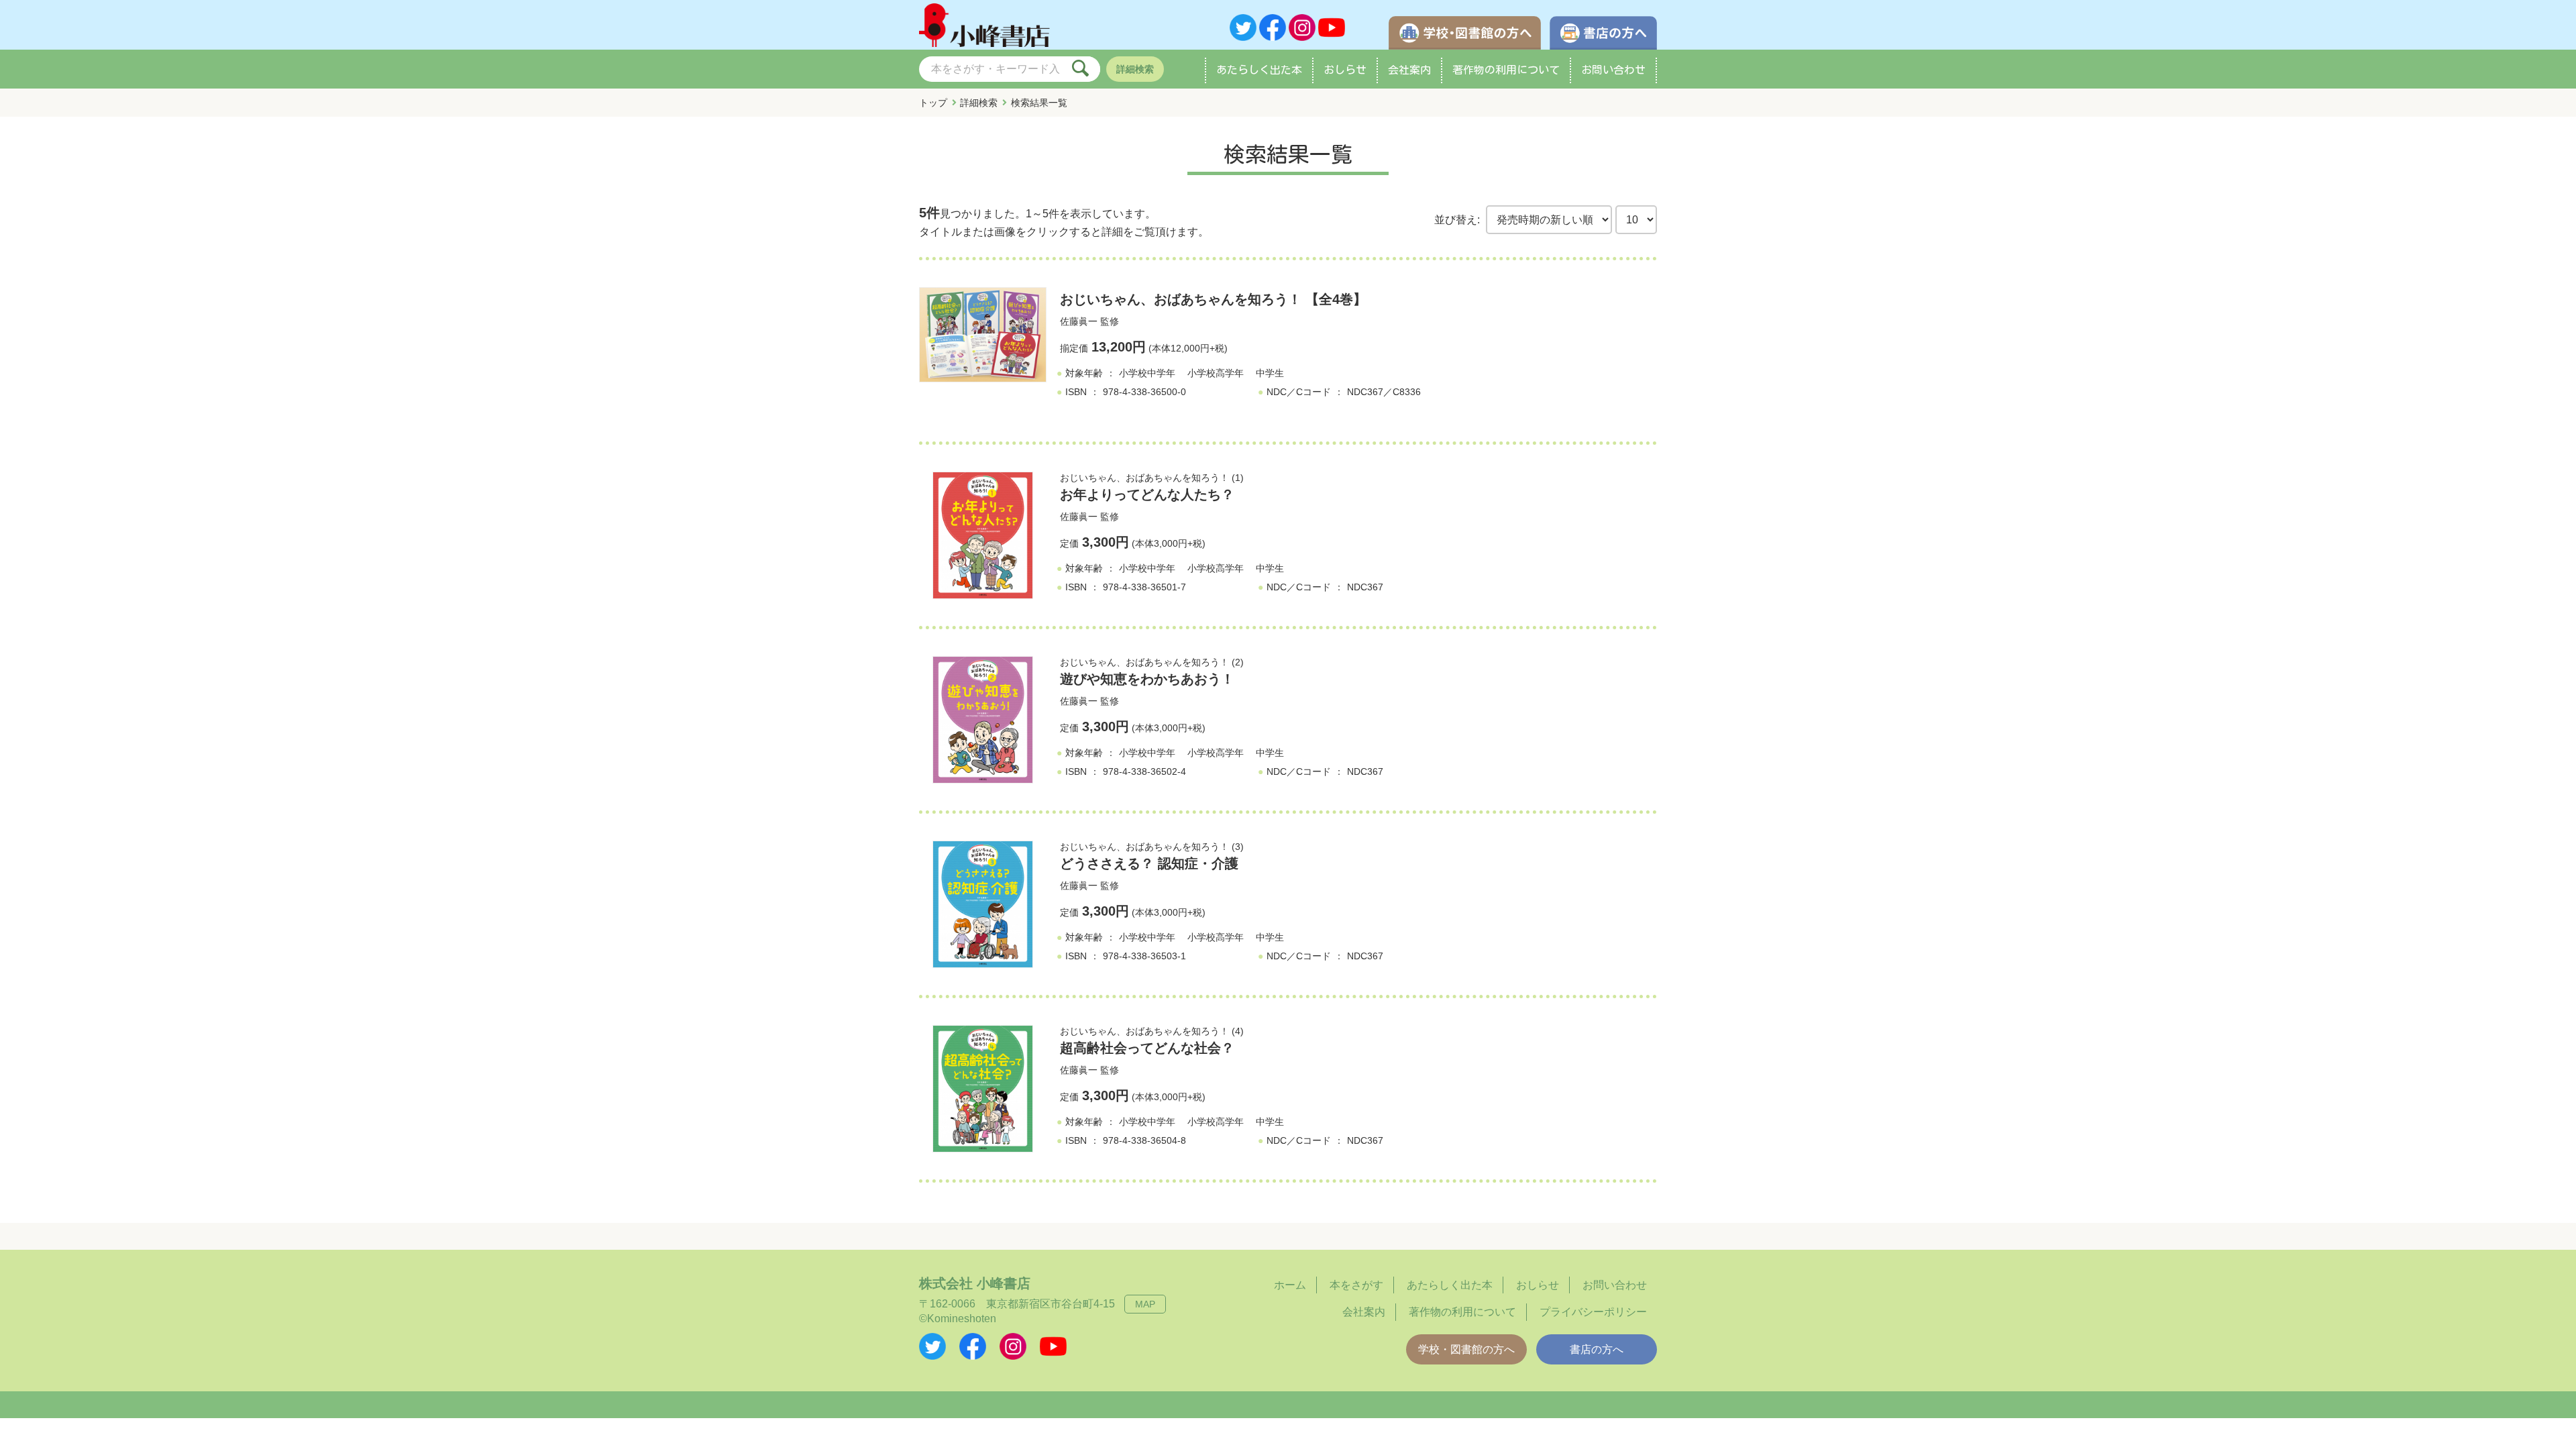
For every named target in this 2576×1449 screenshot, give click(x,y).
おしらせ (1345, 70)
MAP (1145, 1304)
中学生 (1270, 373)
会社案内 (1409, 70)
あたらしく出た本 (1259, 70)
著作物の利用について (1506, 70)
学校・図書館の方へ (1466, 1349)
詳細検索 (1135, 69)
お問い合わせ (1613, 70)
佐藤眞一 (1079, 321)
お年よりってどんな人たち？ (1147, 494)
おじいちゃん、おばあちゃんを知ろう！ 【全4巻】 (1213, 299)
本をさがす (1356, 1285)
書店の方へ (1597, 1349)
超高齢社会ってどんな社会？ (1147, 1048)
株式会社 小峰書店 (975, 1283)
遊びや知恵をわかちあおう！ (1147, 679)
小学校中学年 (1147, 373)
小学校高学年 (1216, 373)
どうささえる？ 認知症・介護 (1149, 863)
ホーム (1290, 1285)
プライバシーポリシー (1593, 1312)
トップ (933, 103)
